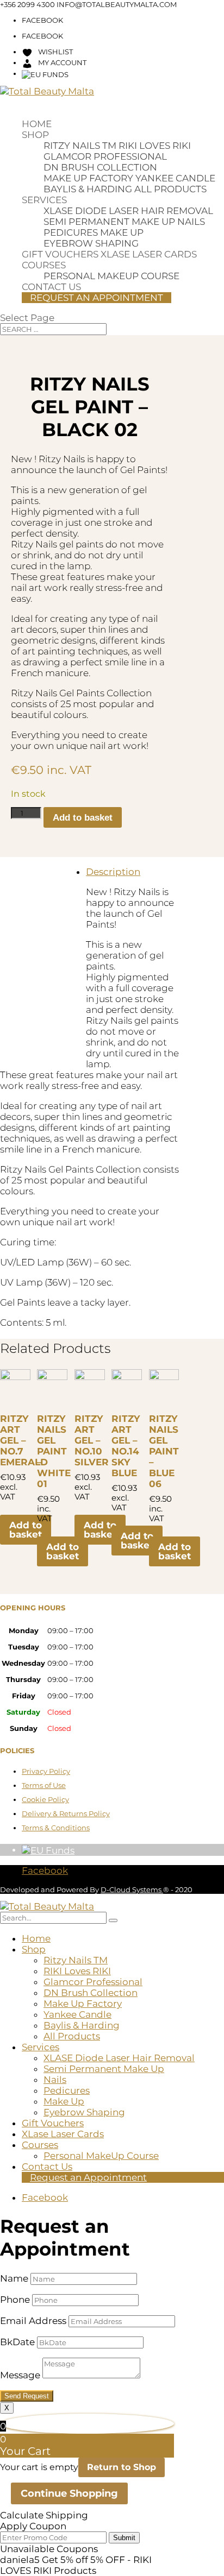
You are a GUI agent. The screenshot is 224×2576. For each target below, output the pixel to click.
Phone (15, 2300)
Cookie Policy (45, 1799)
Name (14, 2278)
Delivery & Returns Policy (66, 1813)
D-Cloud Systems (132, 1890)
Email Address (33, 2321)
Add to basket (83, 818)
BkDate (17, 2342)
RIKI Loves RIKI (155, 146)
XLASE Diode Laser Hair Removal (128, 211)
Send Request (27, 2396)
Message (20, 2375)
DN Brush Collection (100, 167)
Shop (35, 135)
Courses (44, 265)
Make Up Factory (88, 178)
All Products (170, 189)
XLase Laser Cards (149, 254)
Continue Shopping (69, 2493)
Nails (191, 222)
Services (44, 200)
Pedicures (71, 232)
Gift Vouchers (60, 254)
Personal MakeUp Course (111, 276)
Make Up (122, 232)
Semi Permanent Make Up (109, 222)
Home (37, 124)
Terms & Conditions (56, 1828)
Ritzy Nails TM (80, 146)
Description (113, 872)
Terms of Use (44, 1785)
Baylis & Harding (88, 189)
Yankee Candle (175, 178)
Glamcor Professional (105, 156)
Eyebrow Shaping (91, 243)
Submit (124, 2538)
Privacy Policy (46, 1771)
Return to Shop (122, 2467)
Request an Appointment (97, 298)
